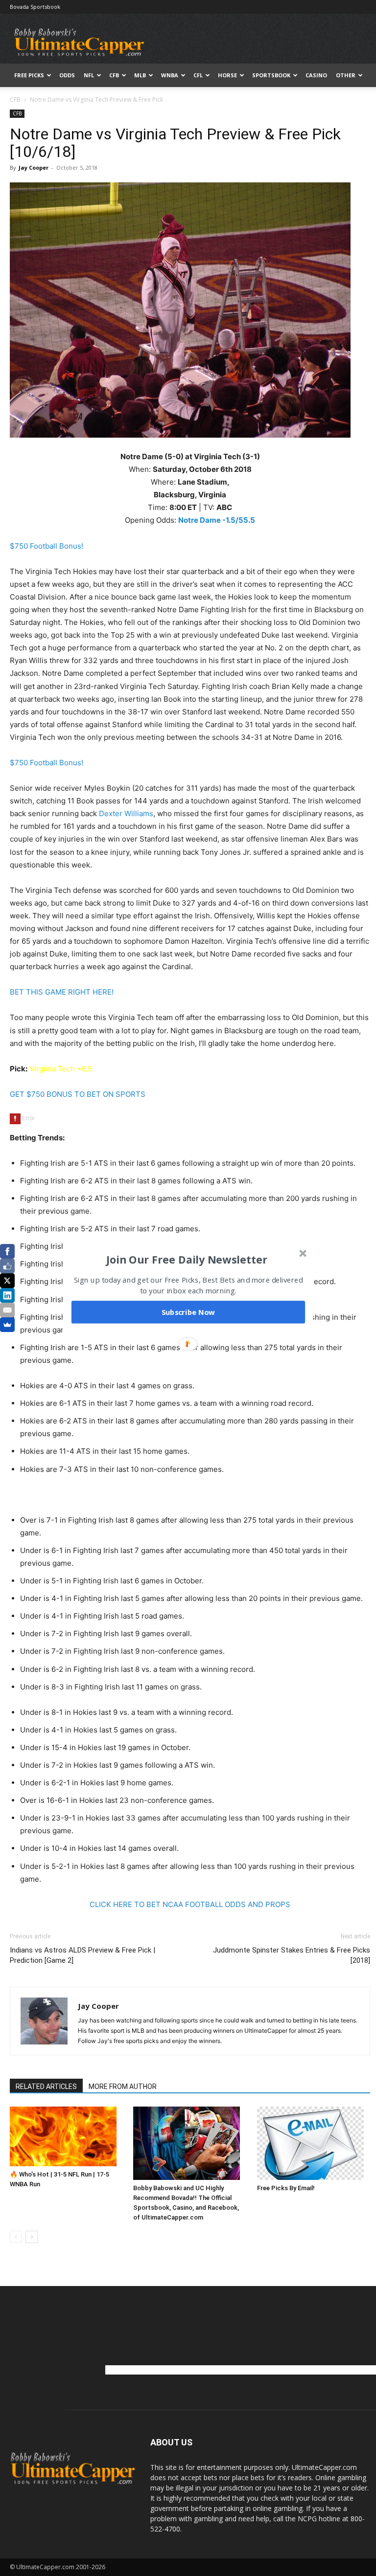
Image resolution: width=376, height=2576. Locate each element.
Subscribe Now (188, 1312)
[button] (187, 1260)
